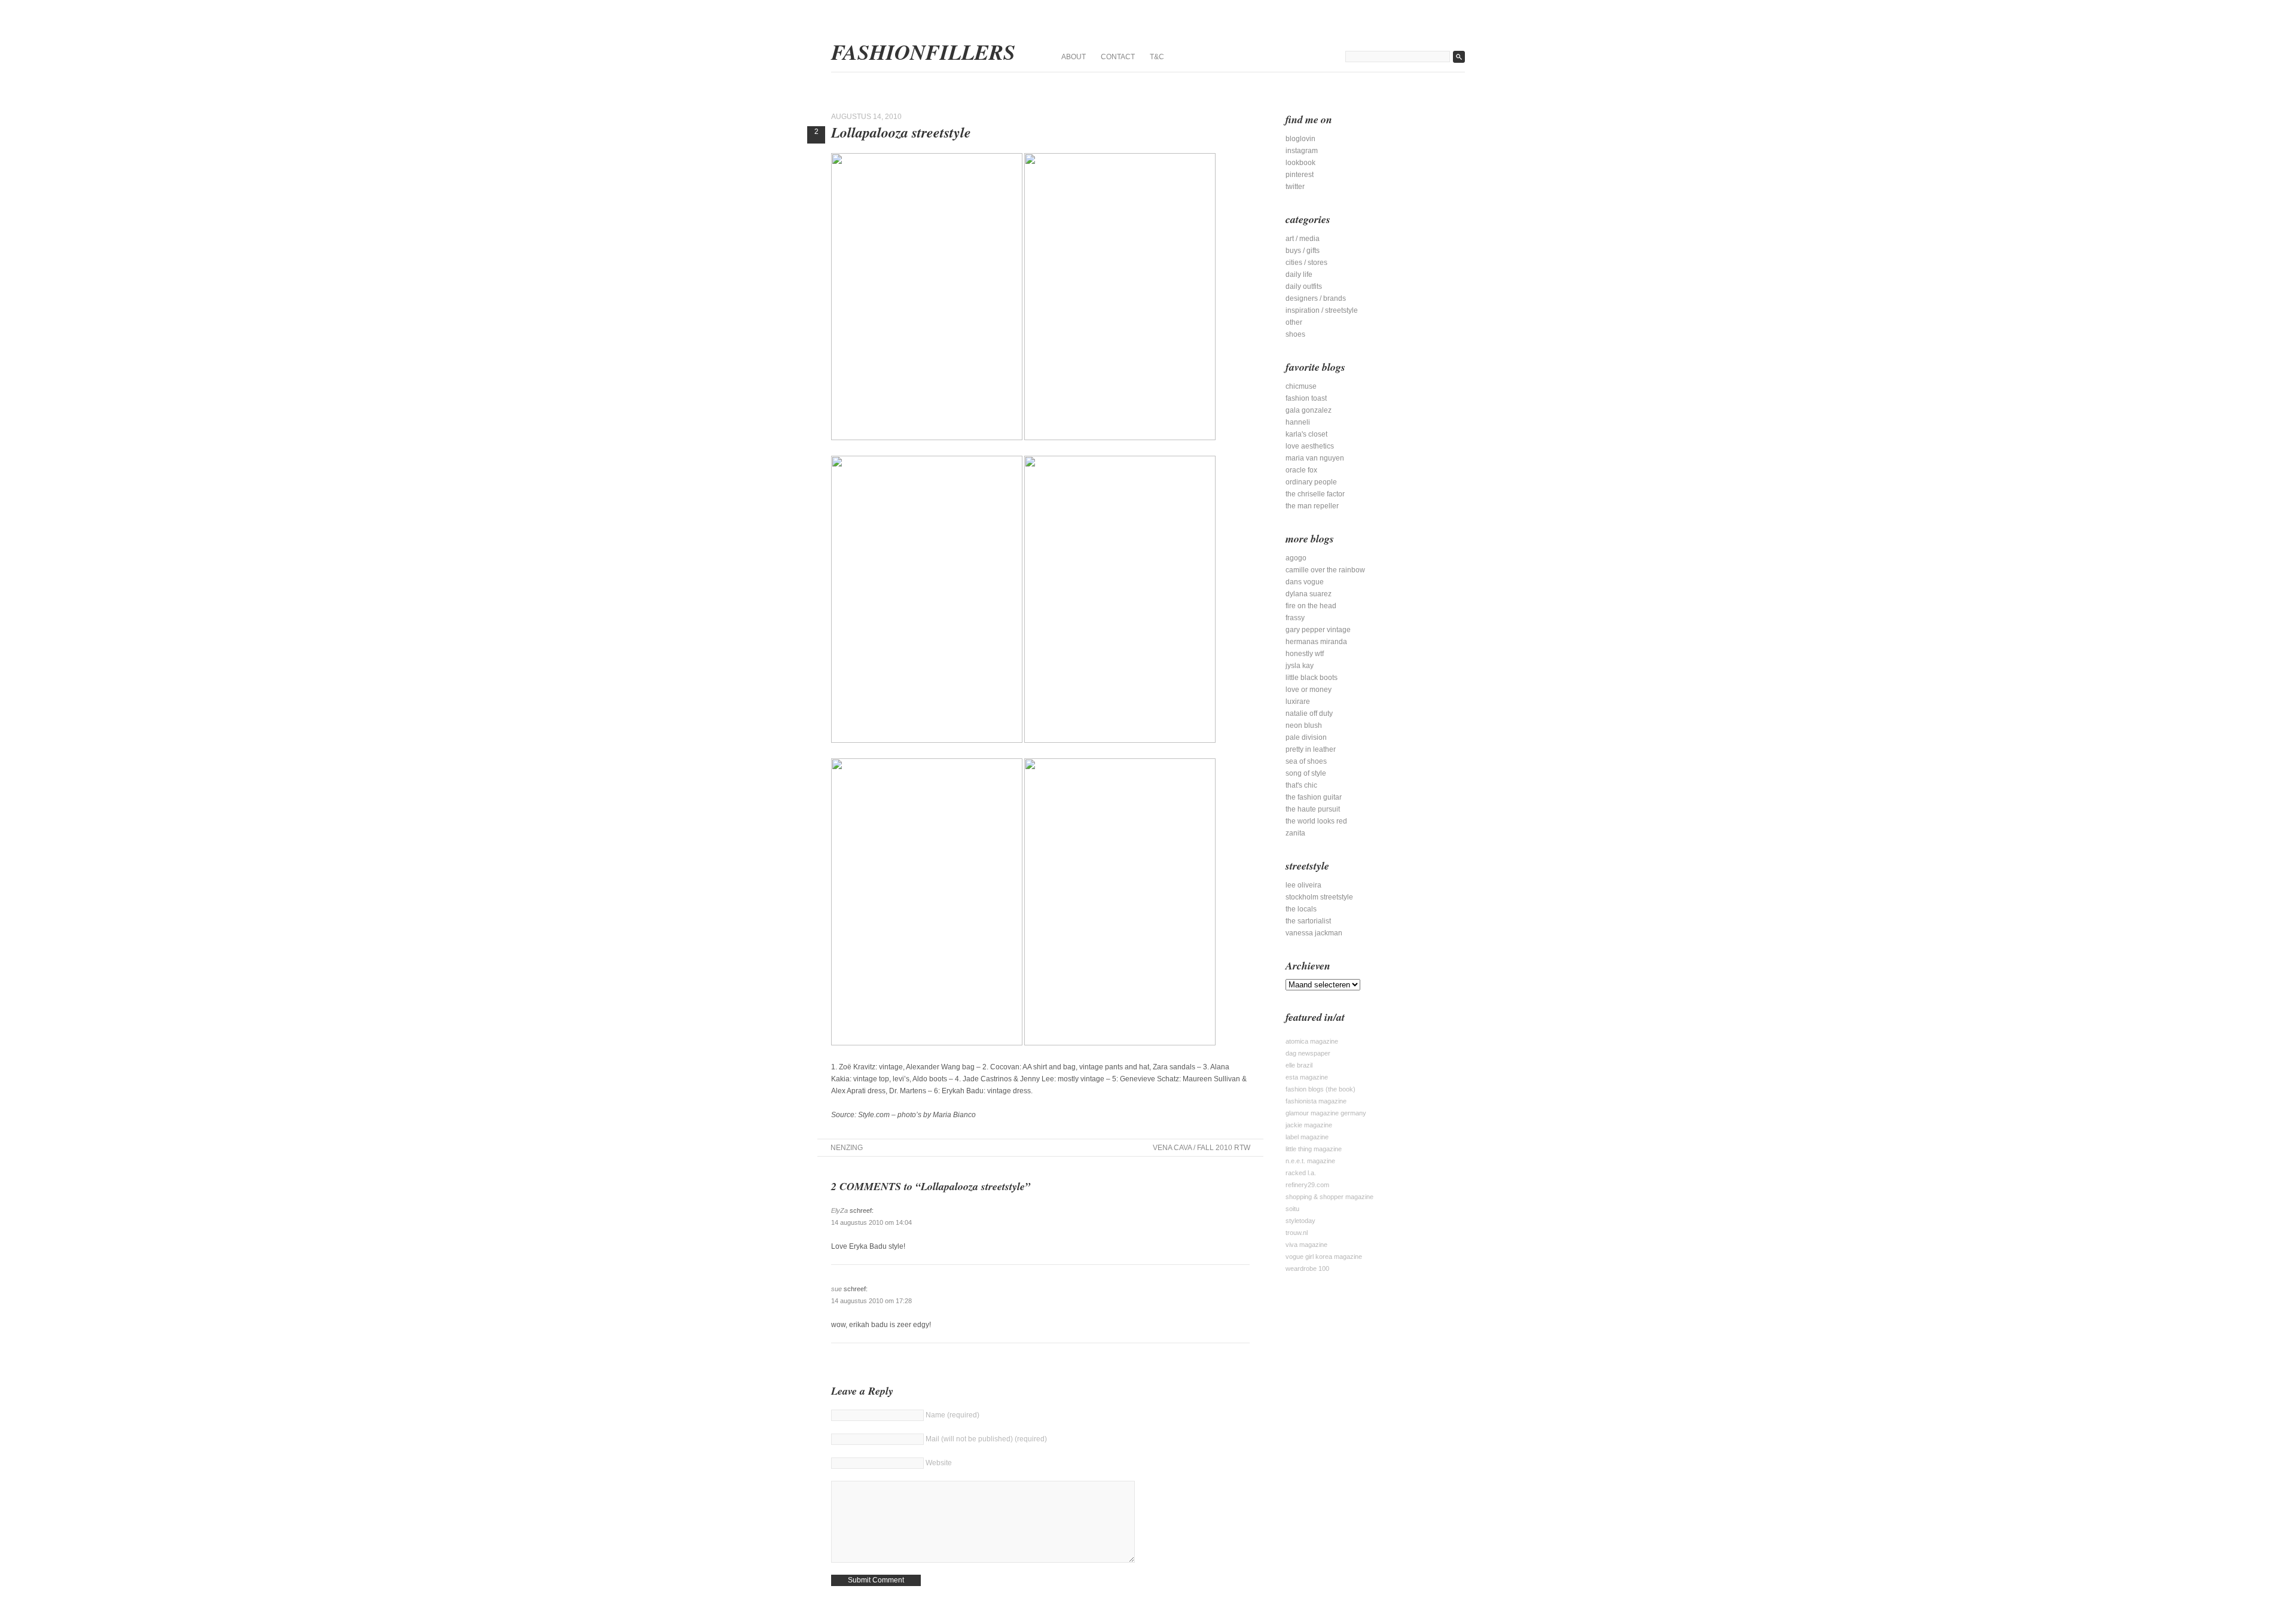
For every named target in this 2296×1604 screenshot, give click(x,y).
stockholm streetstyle (1319, 897)
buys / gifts (1303, 251)
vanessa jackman (1314, 933)
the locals (1301, 909)
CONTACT (1118, 57)
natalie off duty (1309, 713)
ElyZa (839, 1210)
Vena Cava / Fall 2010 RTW (1202, 1148)
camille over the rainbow (1325, 570)
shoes (1295, 334)
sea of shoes (1306, 761)
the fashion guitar (1314, 797)
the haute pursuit (1313, 809)
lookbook (1300, 163)
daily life (1299, 275)
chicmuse (1301, 386)
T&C (1157, 57)
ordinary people (1311, 482)
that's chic (1301, 785)
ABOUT (1074, 57)
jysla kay (1300, 666)
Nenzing (847, 1148)
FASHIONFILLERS (923, 52)
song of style (1306, 773)
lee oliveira (1303, 885)
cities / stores (1306, 263)
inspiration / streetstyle (1322, 310)
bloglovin (1300, 139)
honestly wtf (1305, 654)
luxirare (1298, 702)
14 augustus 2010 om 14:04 (871, 1222)
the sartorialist (1308, 921)
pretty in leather (1311, 749)
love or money (1309, 690)
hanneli (1298, 422)
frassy (1295, 618)
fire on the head (1311, 606)
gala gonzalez (1309, 410)
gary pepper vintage (1318, 630)
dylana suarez (1309, 594)
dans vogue (1305, 582)
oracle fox (1301, 470)
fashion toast (1306, 398)
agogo (1296, 558)
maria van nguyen (1315, 458)
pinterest (1300, 175)
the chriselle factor (1315, 494)
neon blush (1304, 725)
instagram (1302, 151)
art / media (1303, 239)
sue (836, 1289)
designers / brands (1316, 298)
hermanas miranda (1316, 642)
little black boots (1312, 678)
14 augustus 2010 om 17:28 (871, 1301)
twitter (1295, 187)
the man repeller (1312, 506)
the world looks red (1316, 821)
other (1294, 322)
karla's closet (1306, 434)
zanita (1295, 833)
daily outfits (1304, 286)
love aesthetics (1310, 446)
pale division (1306, 737)
